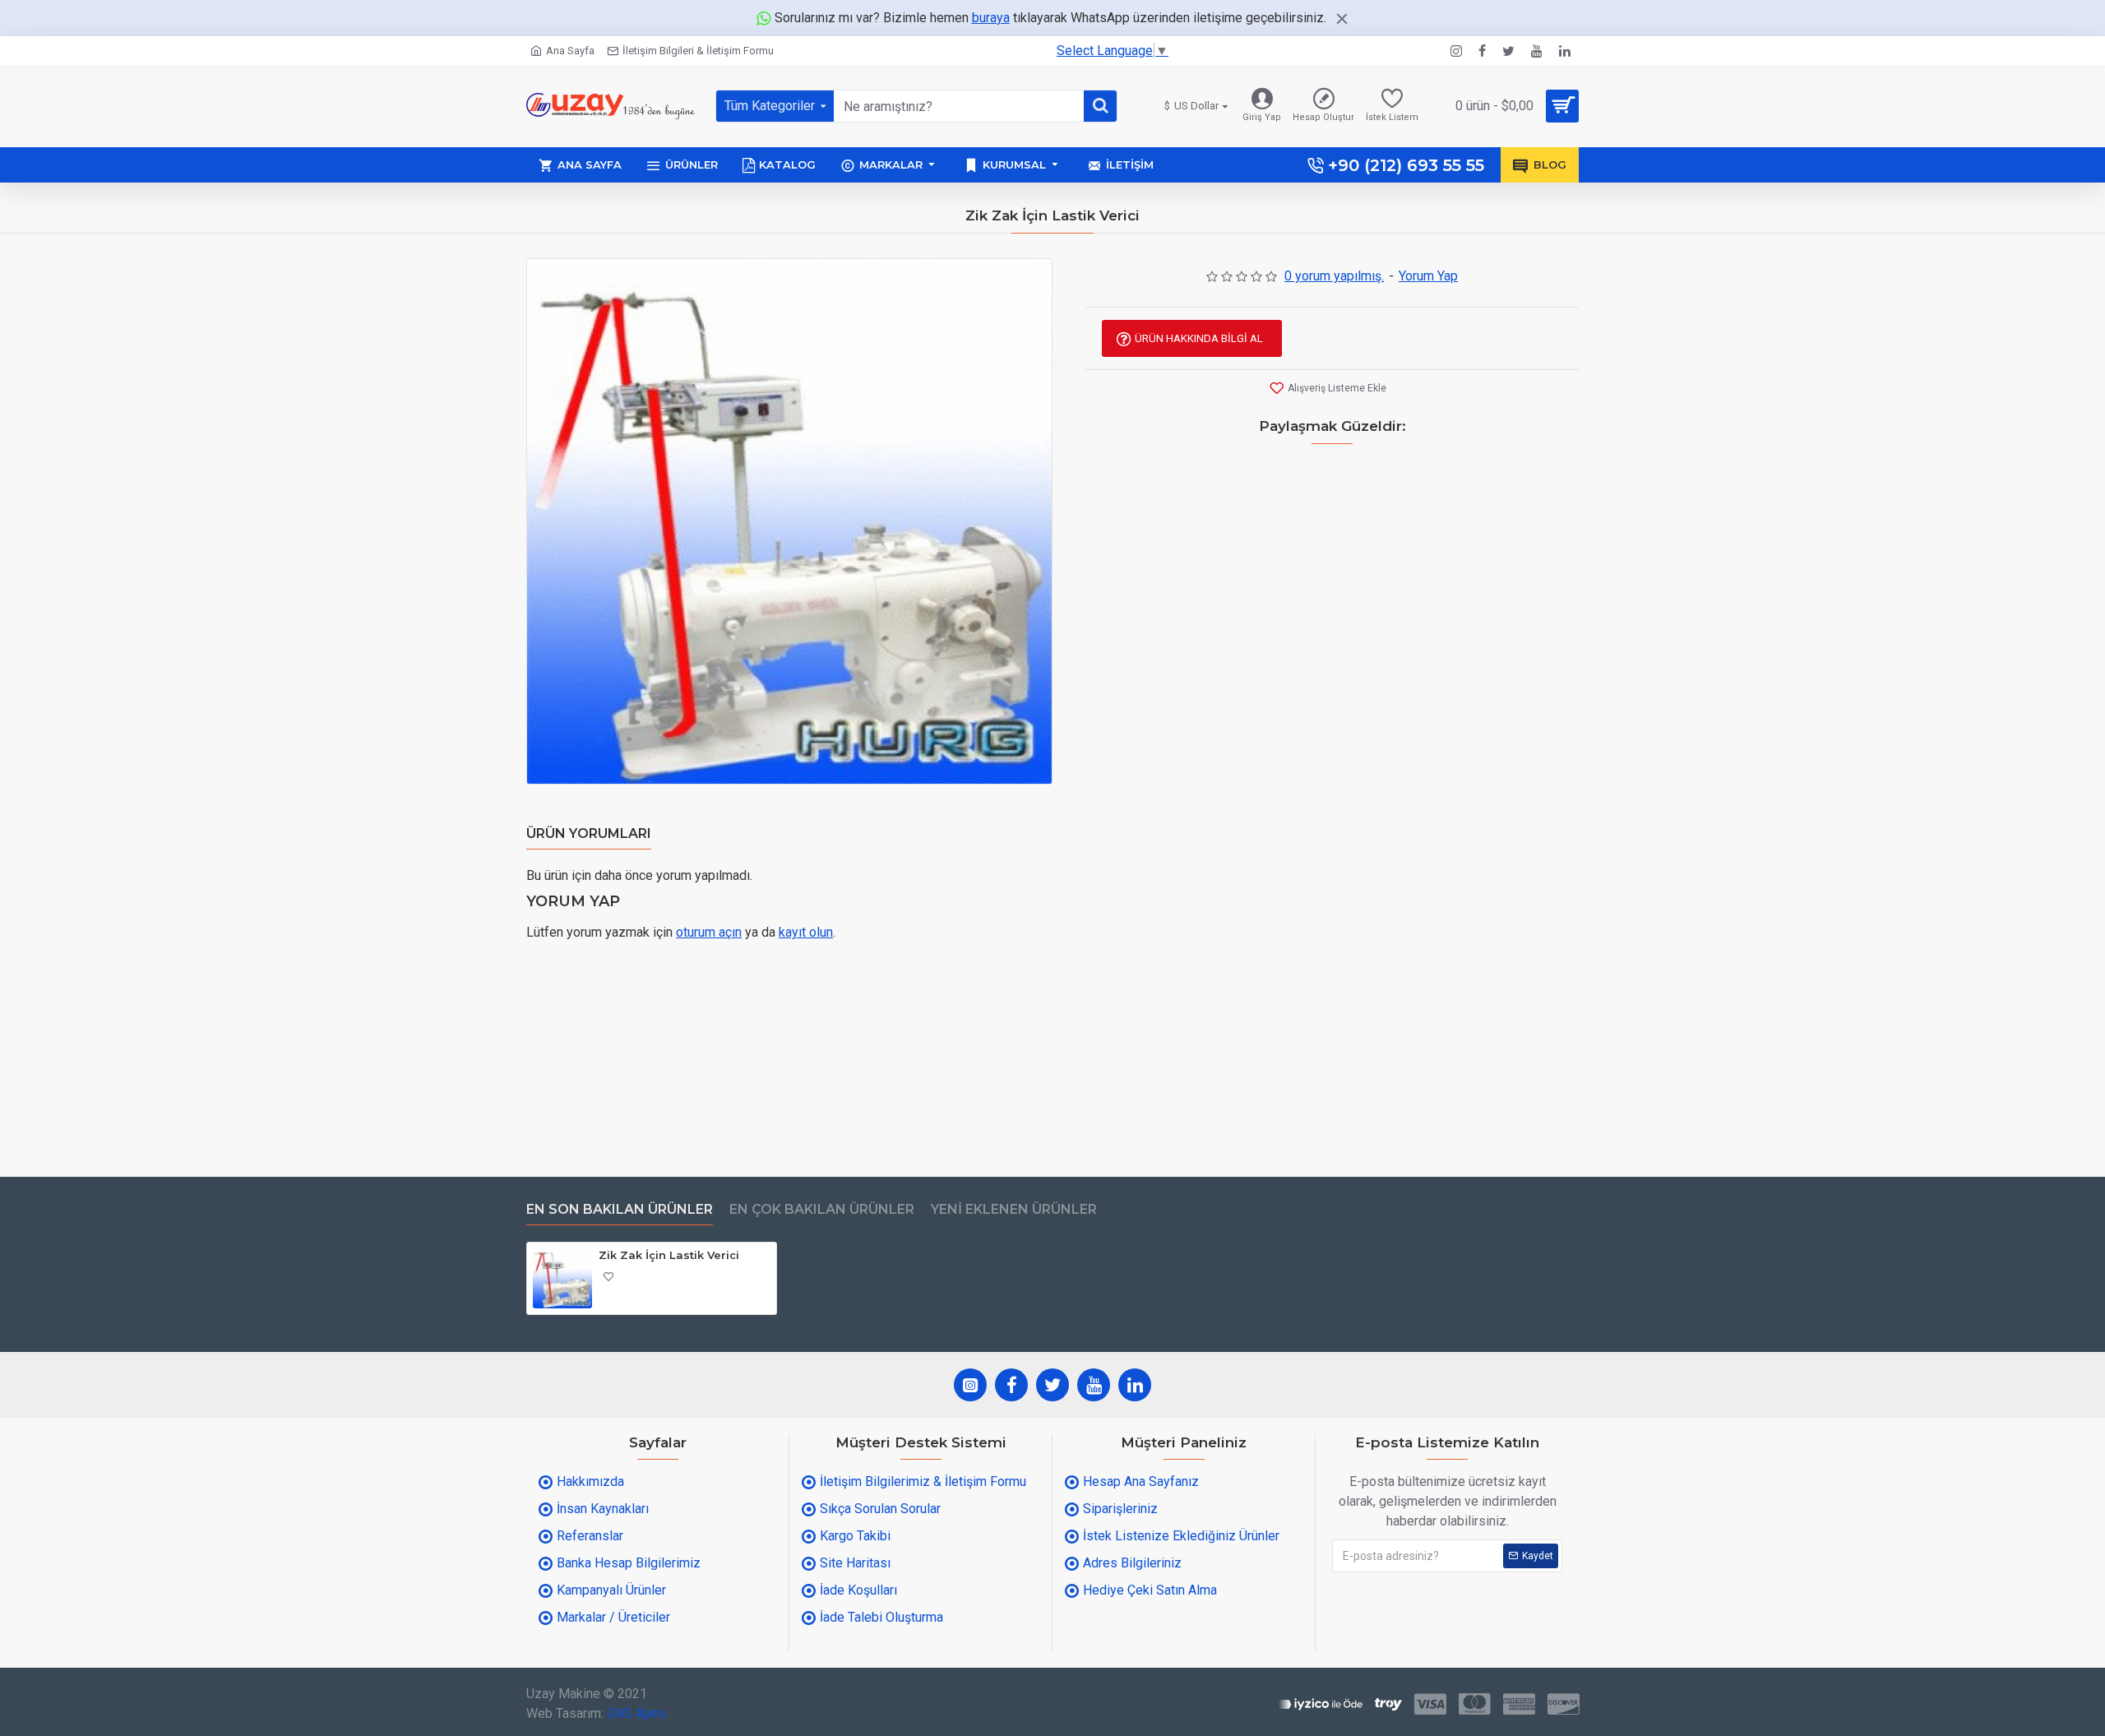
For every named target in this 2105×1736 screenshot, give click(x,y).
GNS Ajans (637, 1713)
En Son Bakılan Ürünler (620, 1209)
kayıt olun (806, 932)
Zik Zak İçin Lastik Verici (669, 1255)
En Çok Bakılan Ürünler (822, 1209)
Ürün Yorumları (589, 833)
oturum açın (709, 932)
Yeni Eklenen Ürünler (1014, 1209)
